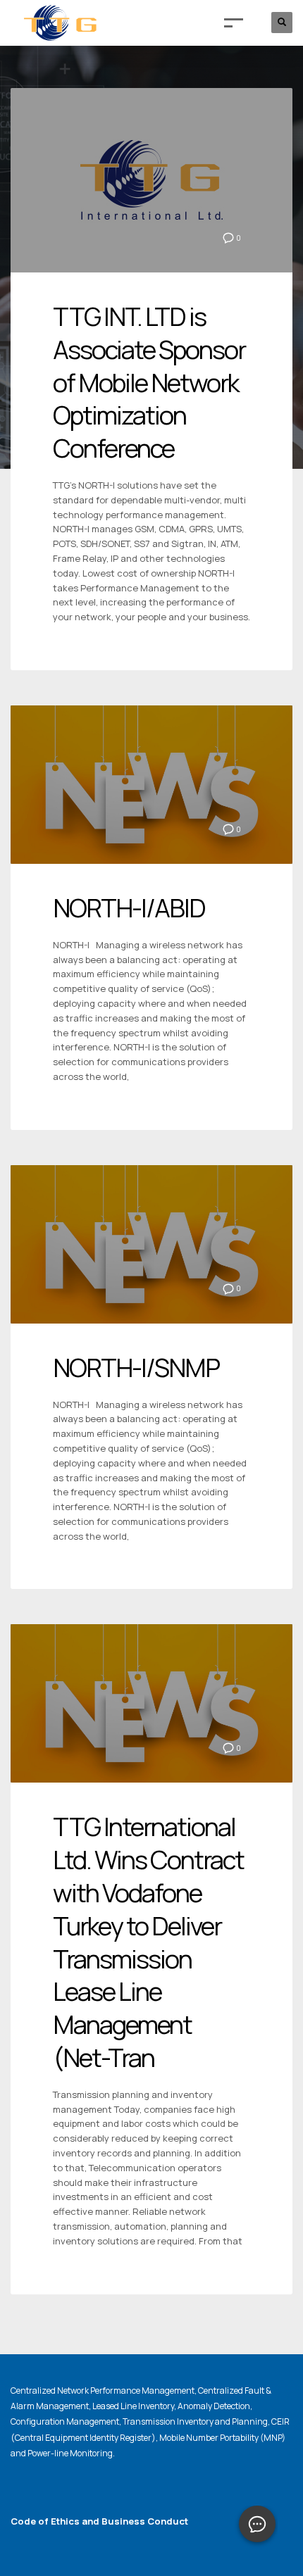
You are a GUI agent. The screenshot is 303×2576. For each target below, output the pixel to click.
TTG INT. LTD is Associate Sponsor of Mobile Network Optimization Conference (149, 382)
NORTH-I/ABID (129, 908)
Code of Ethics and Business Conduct (99, 2521)
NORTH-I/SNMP (136, 1368)
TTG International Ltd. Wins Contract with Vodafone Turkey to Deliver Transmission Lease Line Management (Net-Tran (148, 1942)
